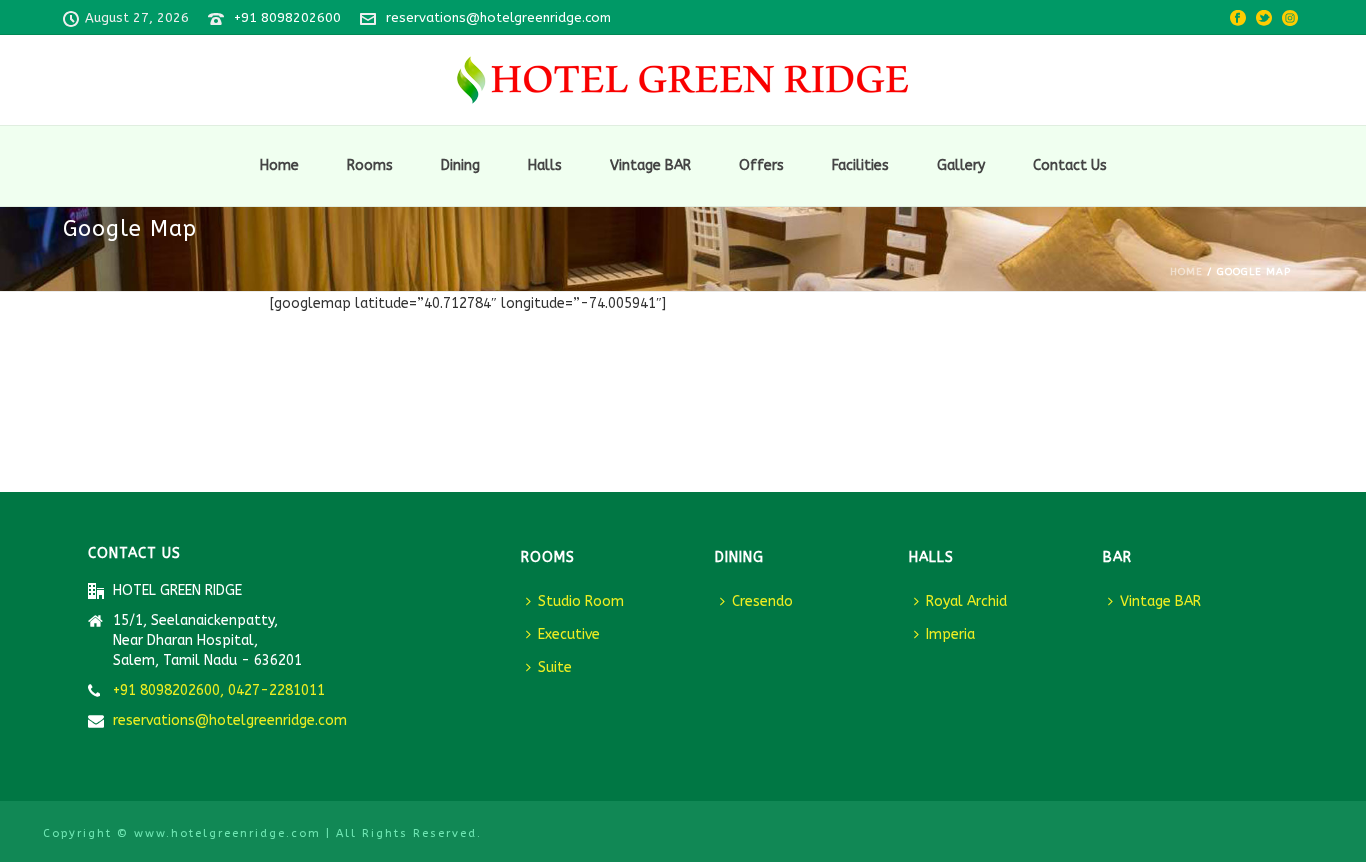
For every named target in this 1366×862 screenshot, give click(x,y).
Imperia (950, 634)
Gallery (961, 165)
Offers (761, 165)
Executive (569, 634)
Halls (545, 165)
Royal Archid (966, 601)
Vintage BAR (650, 165)
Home (279, 165)
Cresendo (762, 601)
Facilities (860, 165)
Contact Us (1070, 165)
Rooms (370, 165)
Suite (555, 667)
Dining (460, 165)
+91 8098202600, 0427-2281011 (219, 690)
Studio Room (581, 601)
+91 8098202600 (287, 17)
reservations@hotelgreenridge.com (498, 17)
